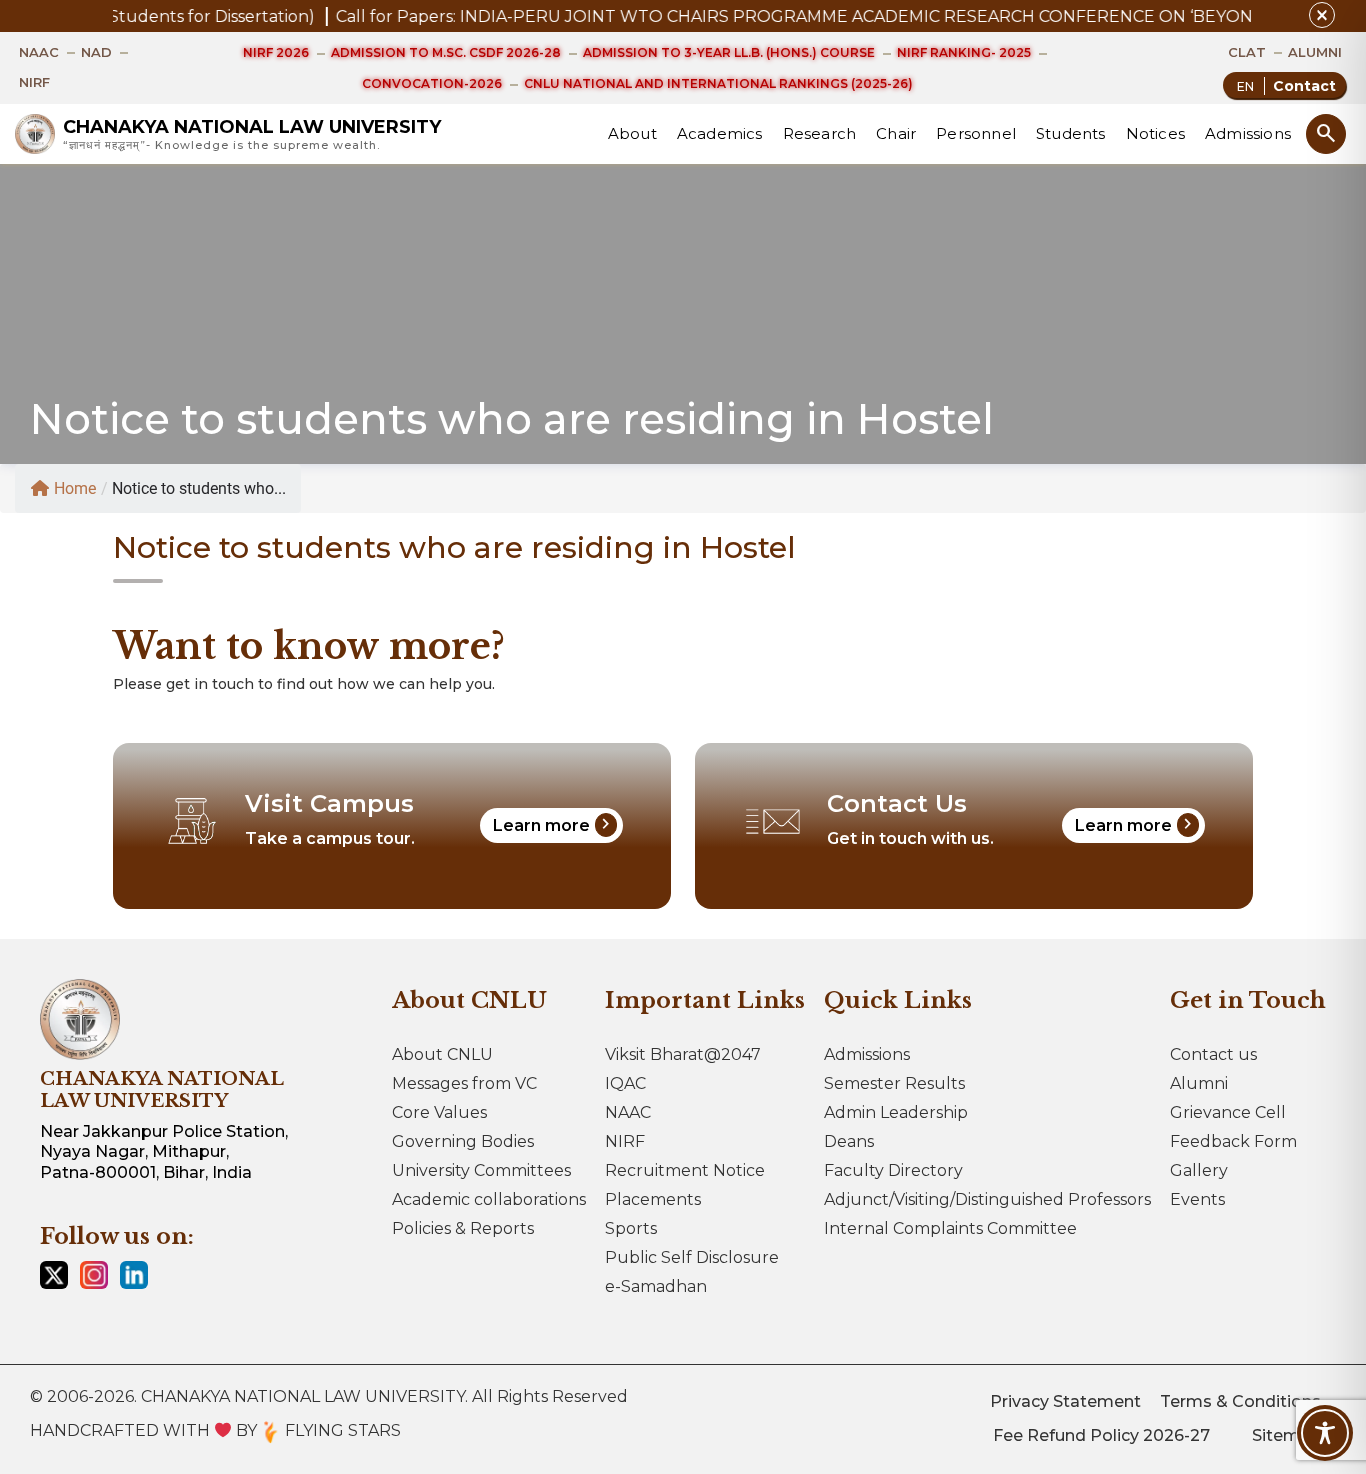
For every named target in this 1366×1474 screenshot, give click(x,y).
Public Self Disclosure (692, 1257)
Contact (1304, 86)
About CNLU (442, 1054)
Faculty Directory (893, 1170)
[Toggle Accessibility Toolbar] (1325, 1433)
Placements (653, 1199)
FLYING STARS (341, 1430)
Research (820, 133)
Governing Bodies (463, 1141)
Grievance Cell (1228, 1112)
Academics (720, 133)
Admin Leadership (896, 1112)
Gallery (1199, 1170)
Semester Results (894, 1083)
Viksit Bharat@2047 (683, 1054)
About (632, 133)
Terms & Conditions (1240, 1401)
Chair (896, 133)
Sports (631, 1228)
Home (75, 488)
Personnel (976, 133)
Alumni (1199, 1083)
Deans (849, 1141)
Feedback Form (1233, 1141)
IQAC (625, 1083)
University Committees (481, 1170)
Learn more (554, 824)
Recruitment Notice (685, 1170)
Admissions (1248, 133)
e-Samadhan (656, 1286)
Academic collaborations (489, 1199)
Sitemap (1286, 1435)
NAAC (628, 1112)
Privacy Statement (1065, 1401)
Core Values (439, 1112)
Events (1197, 1199)
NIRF (625, 1141)
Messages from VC (464, 1083)
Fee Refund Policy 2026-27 (1101, 1435)
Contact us (1213, 1054)
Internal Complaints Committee (950, 1228)
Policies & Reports (463, 1228)
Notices (1155, 133)
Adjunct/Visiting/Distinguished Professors (987, 1199)
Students (1071, 133)
